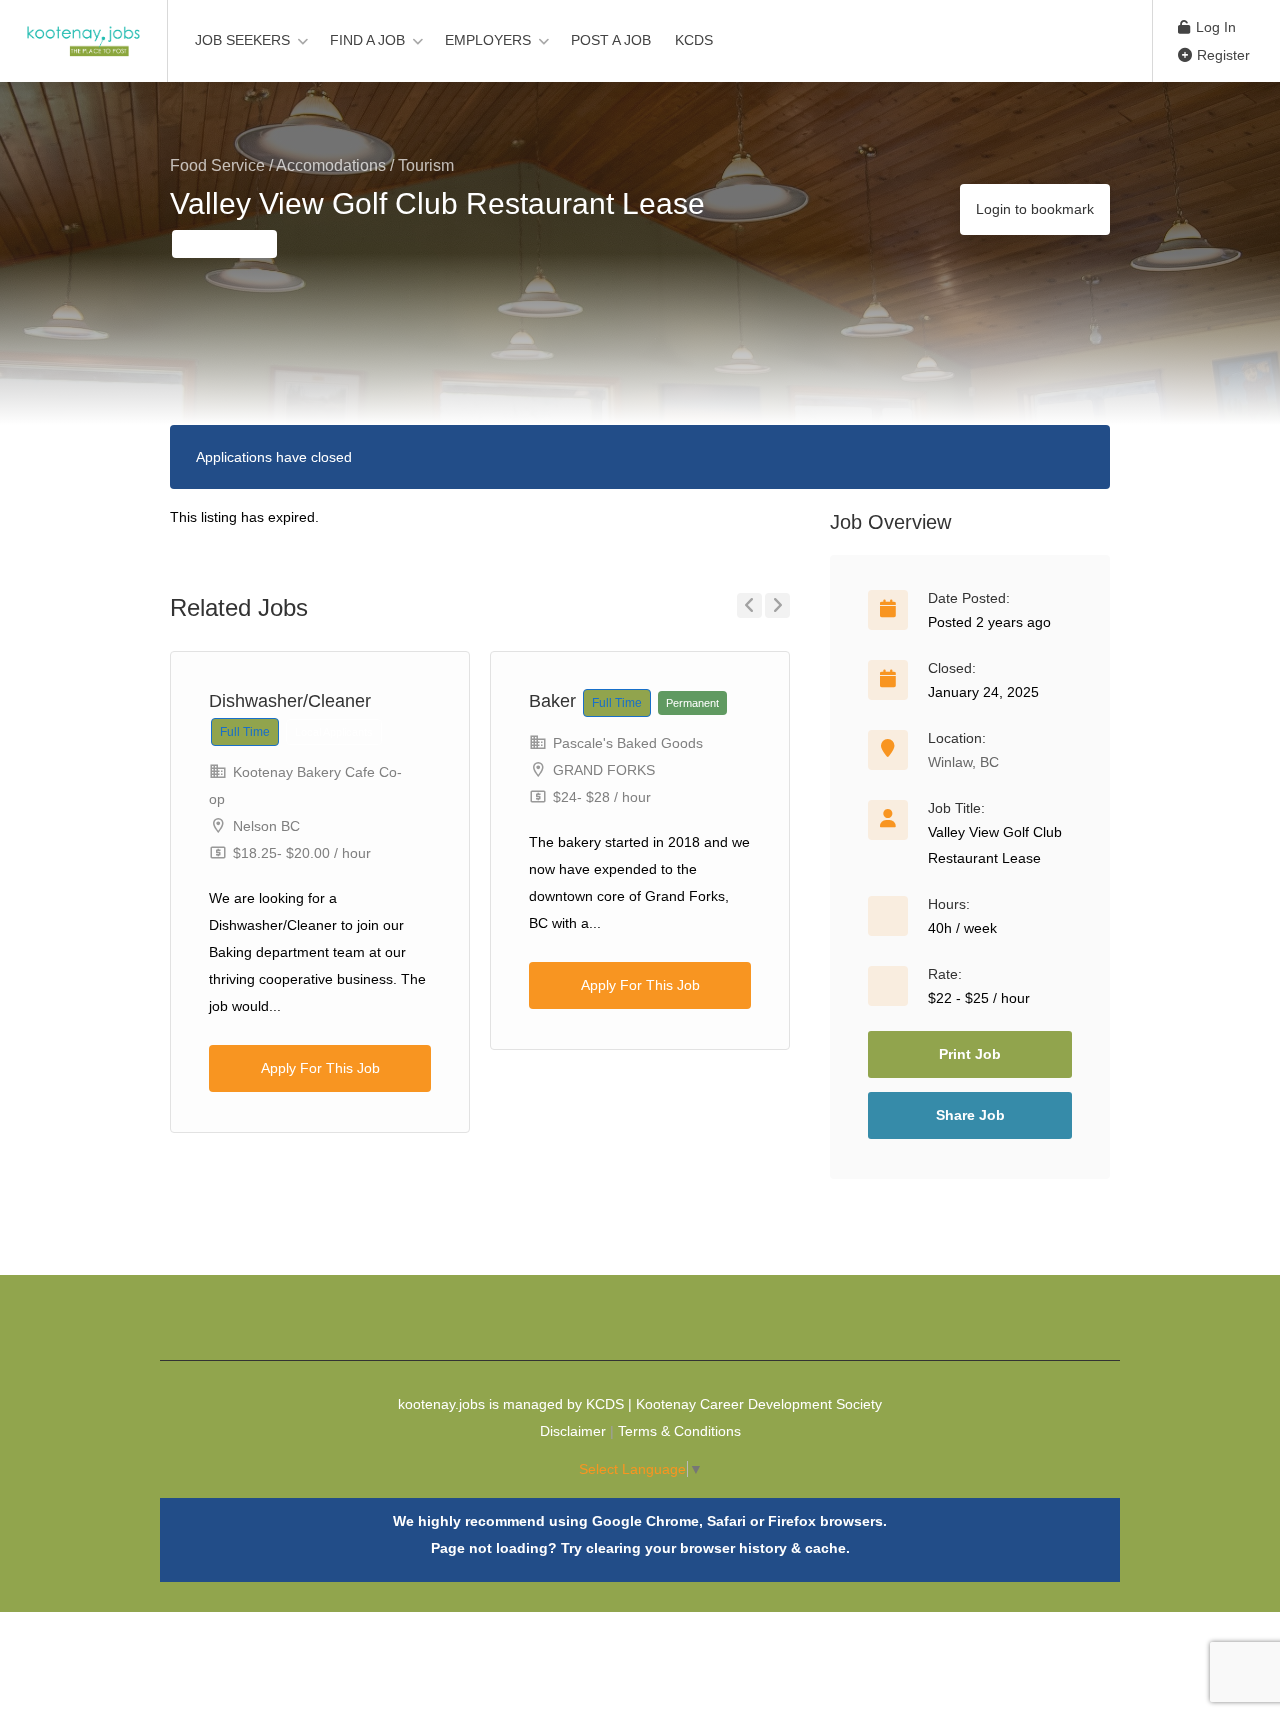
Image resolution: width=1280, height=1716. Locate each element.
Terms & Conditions (679, 1431)
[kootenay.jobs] (83, 30)
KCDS (694, 40)
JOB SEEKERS (242, 40)
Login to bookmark (1035, 209)
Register (1221, 55)
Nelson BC (266, 826)
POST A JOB (611, 40)
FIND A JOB (367, 40)
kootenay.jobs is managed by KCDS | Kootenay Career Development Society (640, 1404)
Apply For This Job (320, 1068)
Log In (1214, 27)
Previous (749, 605)
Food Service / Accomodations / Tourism (312, 165)
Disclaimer (573, 1431)
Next (777, 605)
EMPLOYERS (488, 40)
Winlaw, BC (963, 762)
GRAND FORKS (604, 770)
